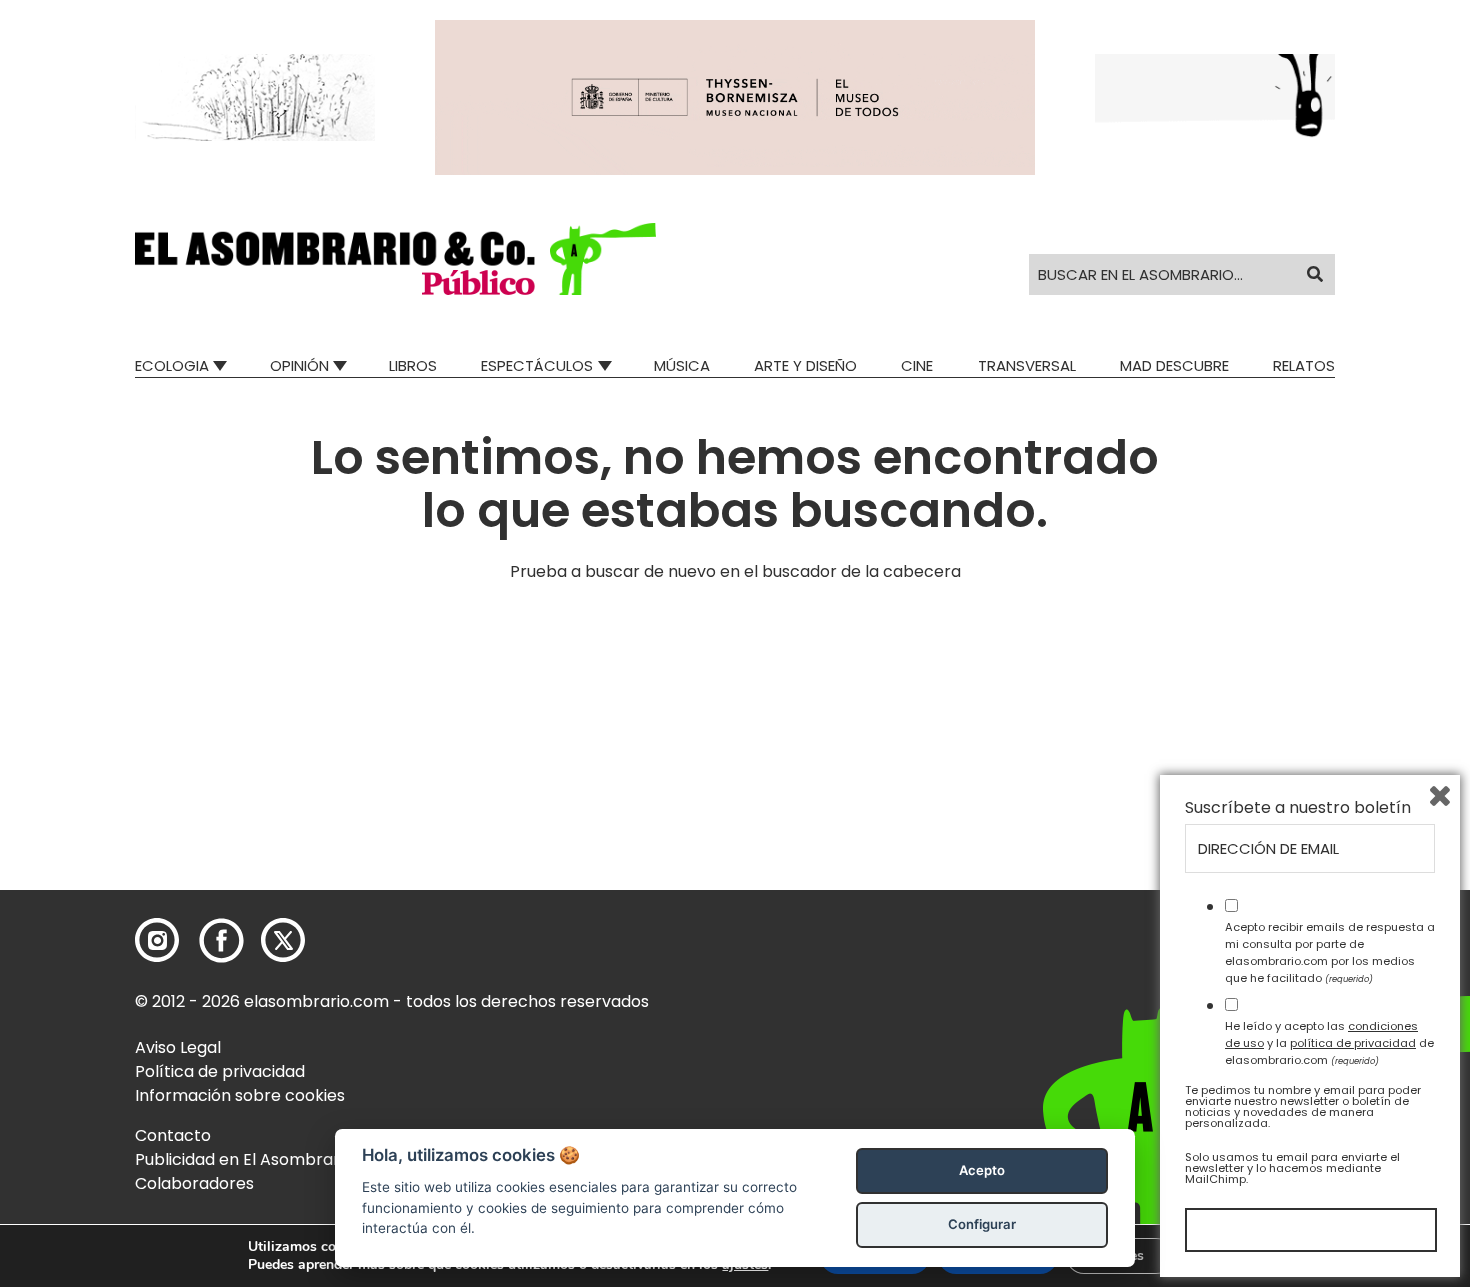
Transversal (1027, 365)
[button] (395, 259)
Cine (917, 365)
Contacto (173, 1135)
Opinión (299, 365)
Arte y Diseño (805, 365)
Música (682, 365)
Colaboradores (194, 1183)
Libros (413, 365)
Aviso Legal (178, 1047)
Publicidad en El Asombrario (244, 1159)
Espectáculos (537, 365)
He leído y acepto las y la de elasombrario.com (1329, 1043)
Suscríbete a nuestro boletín (1298, 808)
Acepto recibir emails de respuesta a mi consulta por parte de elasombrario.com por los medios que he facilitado (1330, 952)
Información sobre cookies (240, 1095)
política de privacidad (1353, 1043)
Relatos (1304, 365)
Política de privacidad (220, 1071)
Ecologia (172, 365)
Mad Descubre (1174, 365)
